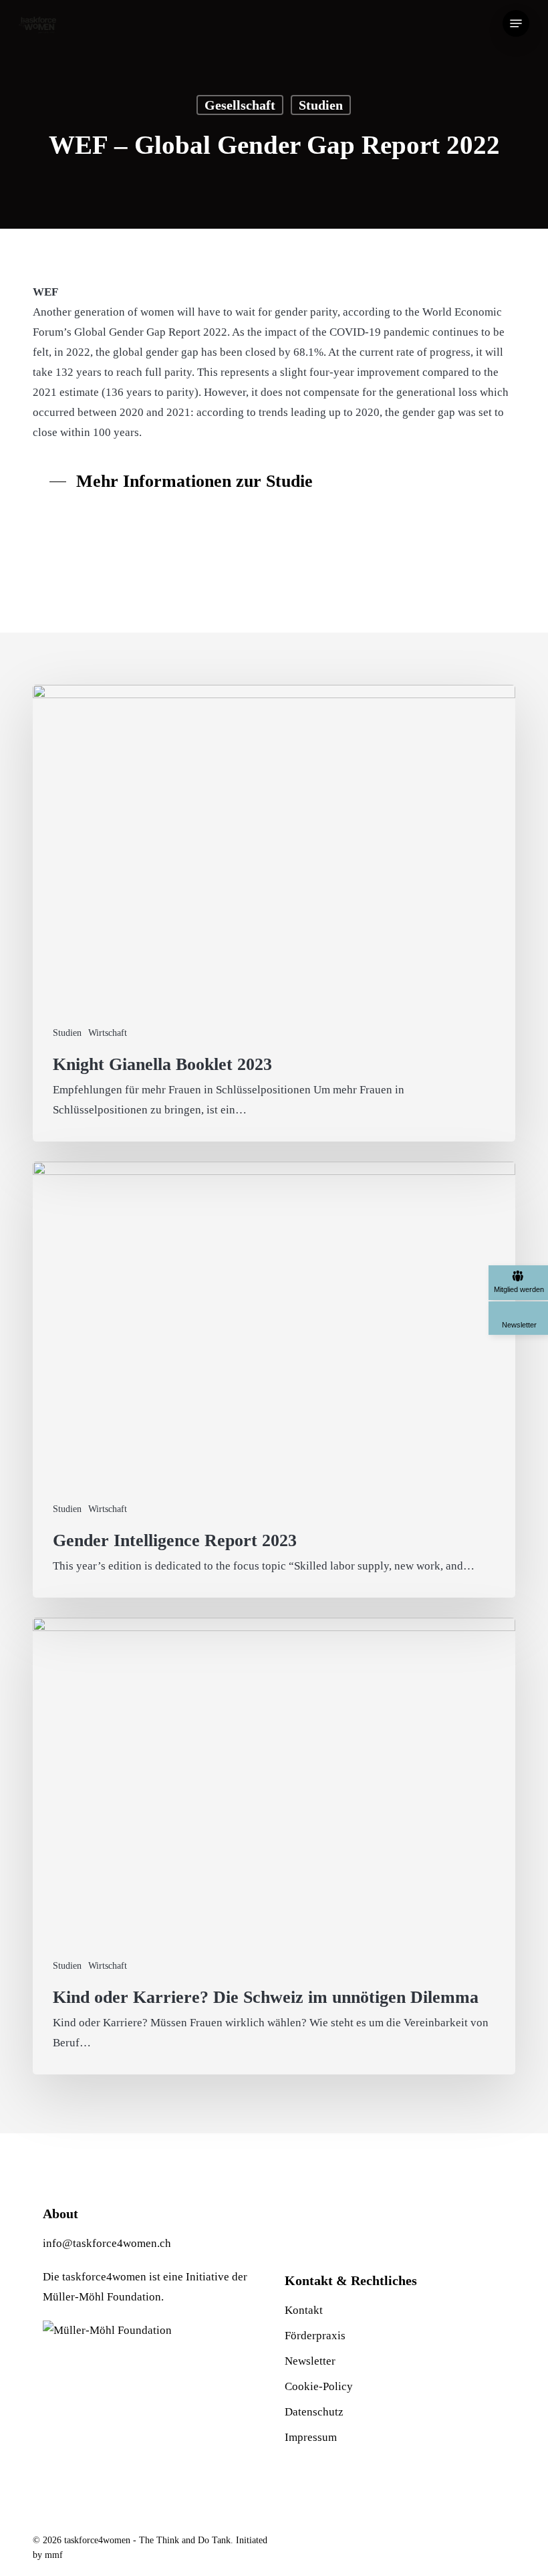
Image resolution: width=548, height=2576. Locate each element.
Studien (321, 105)
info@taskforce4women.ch (107, 2243)
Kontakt (304, 2310)
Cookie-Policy (319, 2386)
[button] (516, 23)
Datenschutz (314, 2412)
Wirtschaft (108, 1033)
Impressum (311, 2437)
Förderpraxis (315, 2336)
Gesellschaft (240, 105)
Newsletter (310, 2361)
